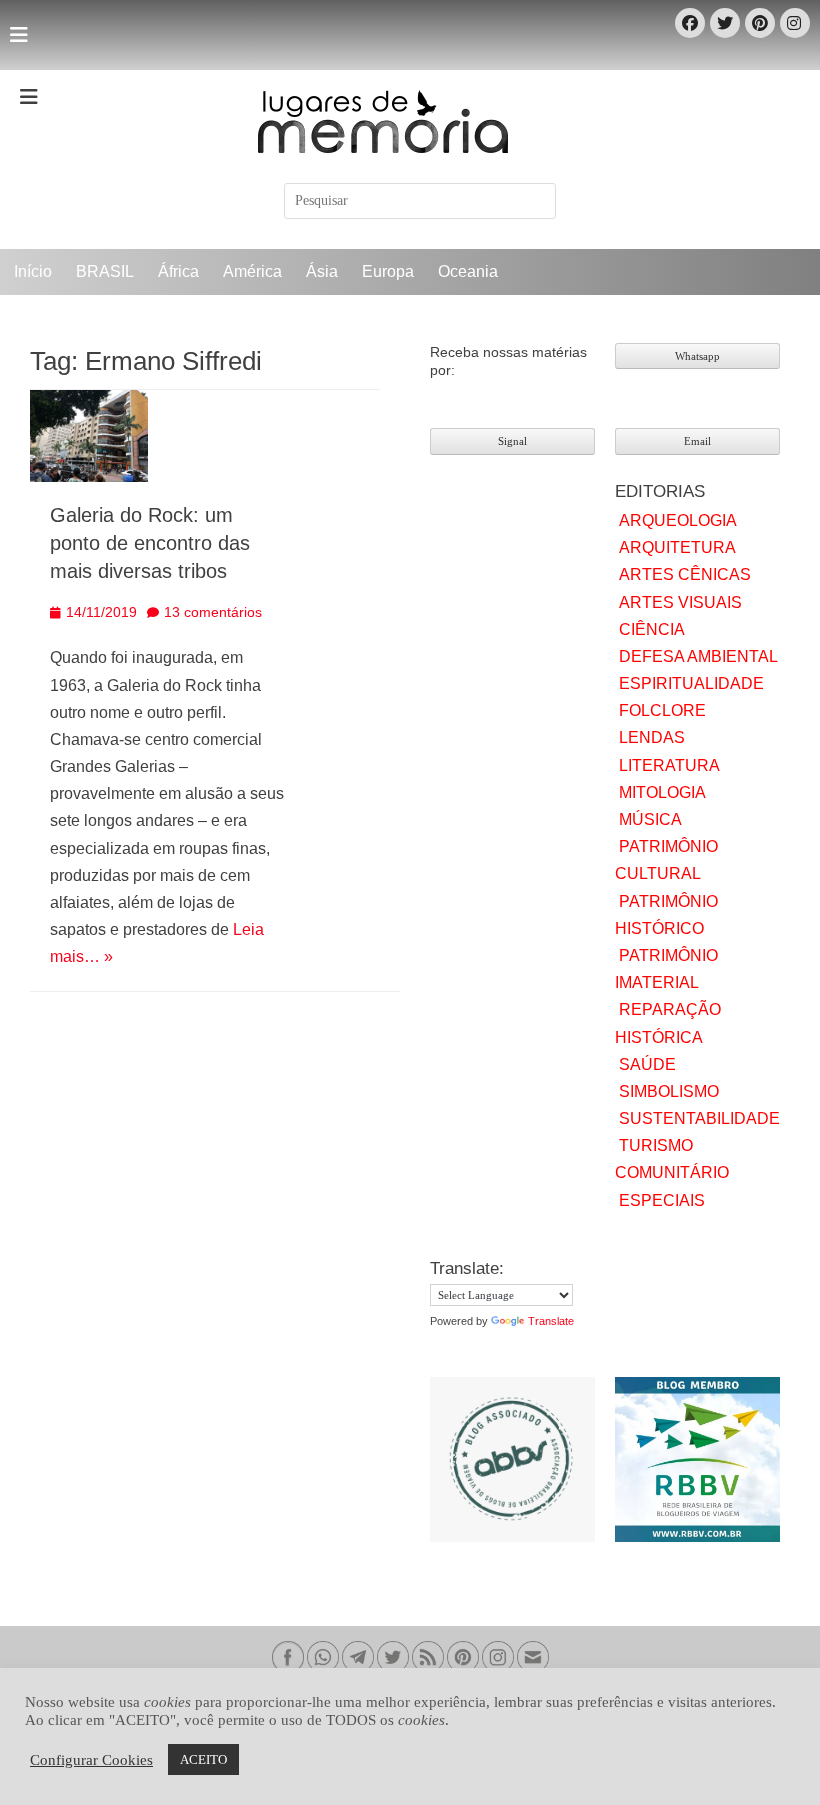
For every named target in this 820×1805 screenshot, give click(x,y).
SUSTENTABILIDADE (699, 1118)
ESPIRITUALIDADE (691, 683)
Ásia (322, 271)
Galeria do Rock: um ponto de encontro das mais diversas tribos (150, 543)
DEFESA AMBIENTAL (698, 656)
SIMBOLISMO (669, 1091)
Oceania (468, 271)
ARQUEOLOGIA (678, 520)
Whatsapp (697, 356)
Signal (512, 441)
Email (697, 441)
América (252, 271)
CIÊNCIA (652, 629)
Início (33, 271)
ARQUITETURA (677, 547)
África (178, 271)
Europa (388, 271)
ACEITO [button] (203, 1759)
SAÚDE (647, 1064)
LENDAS (652, 737)
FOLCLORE (662, 710)
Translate (551, 1321)
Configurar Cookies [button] (91, 1760)
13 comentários (213, 612)
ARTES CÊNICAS (685, 574)
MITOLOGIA (662, 792)
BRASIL (105, 271)
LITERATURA (669, 765)
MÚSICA (650, 819)
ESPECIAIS (662, 1200)
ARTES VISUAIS (680, 602)
